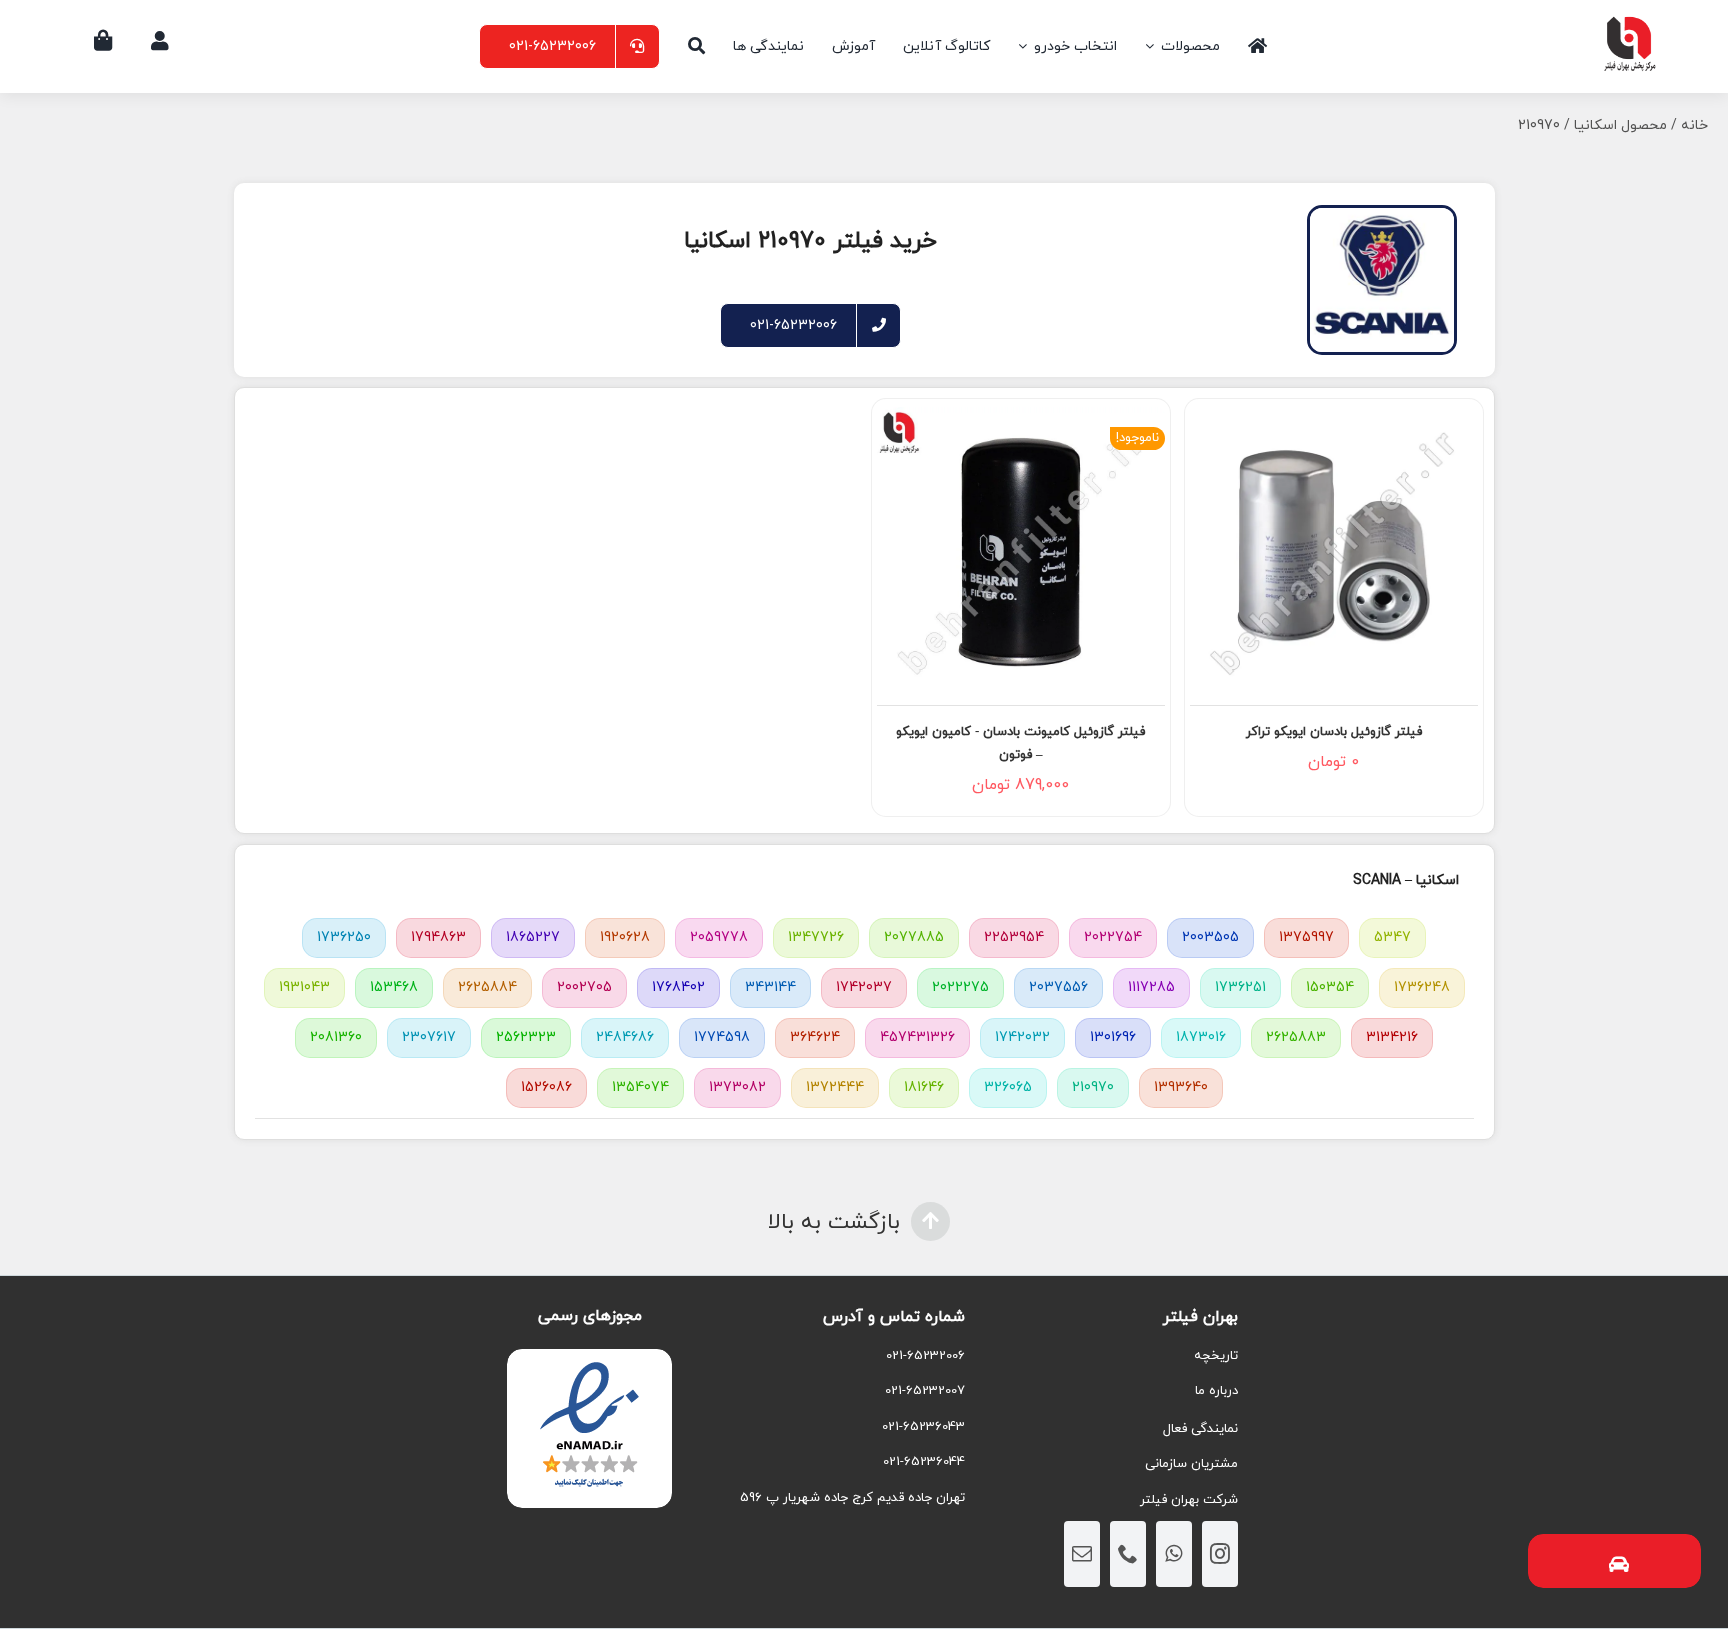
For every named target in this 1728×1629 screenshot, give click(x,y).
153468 (394, 987)
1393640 (1181, 1087)
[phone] (1128, 1554)
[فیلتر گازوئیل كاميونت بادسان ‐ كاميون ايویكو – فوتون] (1021, 551)
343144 (770, 987)
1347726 (816, 937)
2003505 (1210, 937)
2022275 (960, 987)
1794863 (438, 937)
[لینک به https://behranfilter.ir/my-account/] (160, 41)
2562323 (526, 1037)
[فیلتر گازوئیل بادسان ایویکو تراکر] (1334, 551)
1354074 (640, 1087)
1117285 (1151, 987)
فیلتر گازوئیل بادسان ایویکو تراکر (1334, 732)
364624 (815, 1037)
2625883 (1296, 1037)
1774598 (722, 1037)
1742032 (1022, 1037)
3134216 (1392, 1037)
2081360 (336, 1037)
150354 (1330, 987)
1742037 (864, 987)
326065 (1008, 1087)
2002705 (584, 987)
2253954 (1014, 937)
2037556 (1058, 987)
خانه (1694, 125)
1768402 (678, 987)
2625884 (487, 987)
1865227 (533, 937)
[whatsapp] (1174, 1554)
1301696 (1113, 1037)
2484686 (625, 1037)
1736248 (1422, 987)
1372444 (835, 1087)
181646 (924, 1087)
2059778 (719, 937)
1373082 (737, 1087)
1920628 (625, 937)
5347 (1392, 937)
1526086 (546, 1087)
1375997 (1306, 937)
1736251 (1240, 987)
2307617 (429, 1037)
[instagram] (1220, 1554)
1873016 (1201, 1037)
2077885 (914, 937)
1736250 (344, 937)
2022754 (1113, 937)
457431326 (917, 1037)
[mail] (1082, 1554)
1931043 (304, 987)
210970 (1093, 1087)
